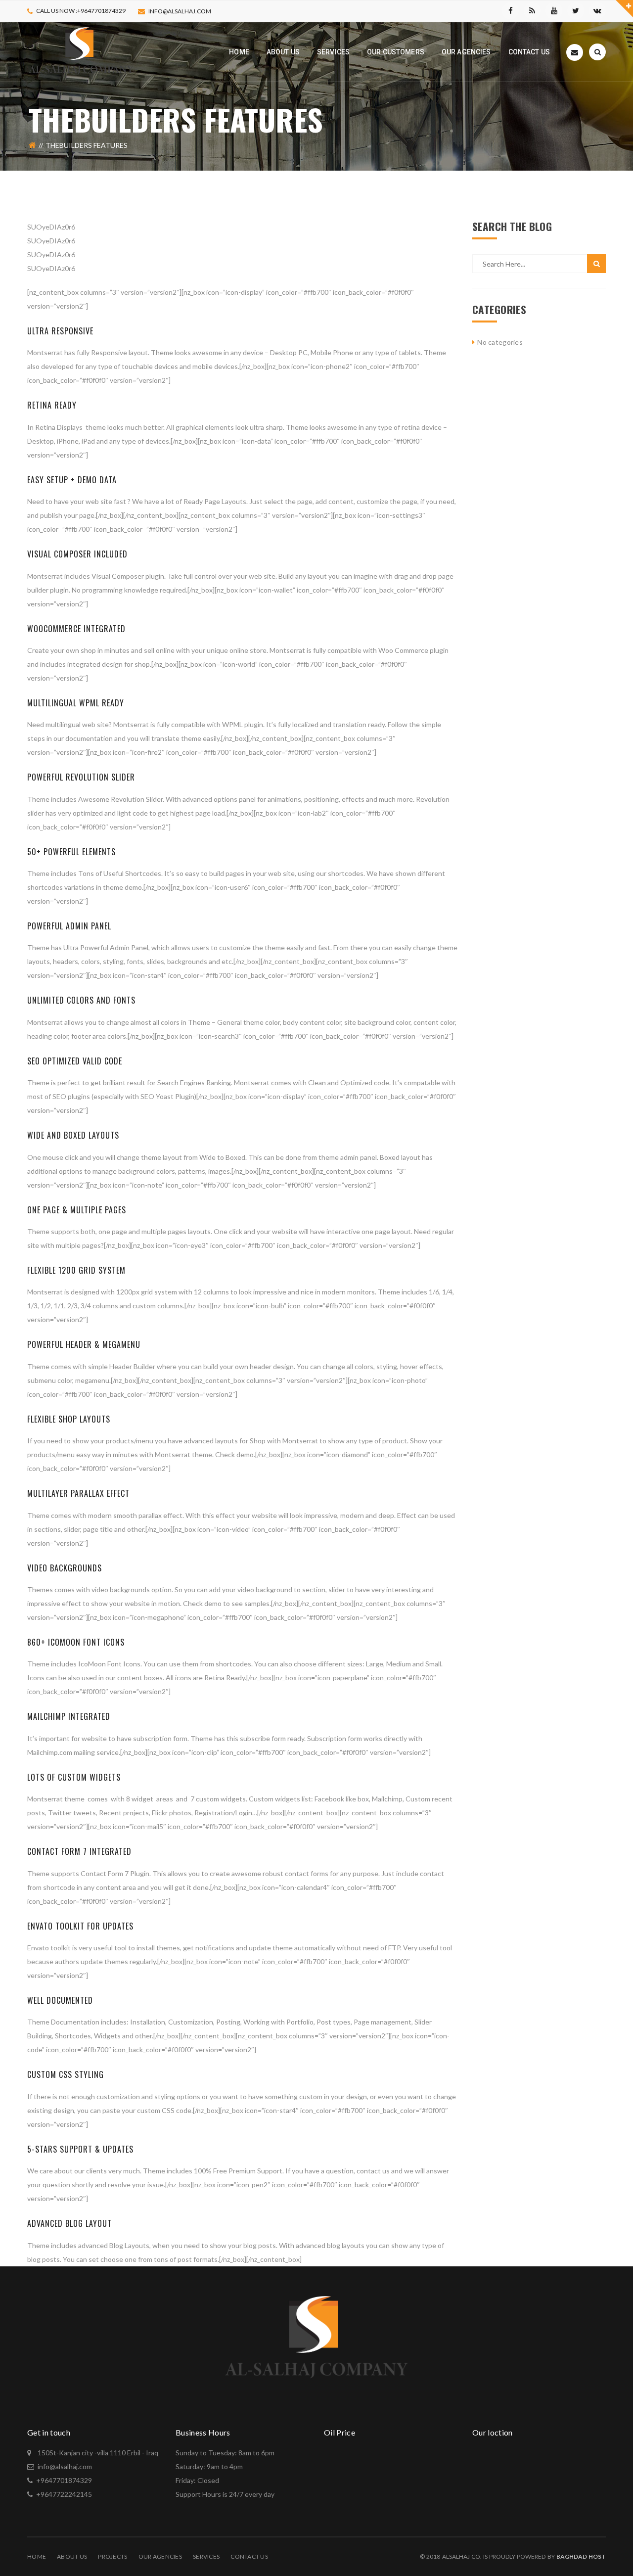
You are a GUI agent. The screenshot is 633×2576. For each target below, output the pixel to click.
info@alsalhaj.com (180, 11)
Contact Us (249, 2556)
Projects (113, 2556)
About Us (72, 2556)
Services (206, 2556)
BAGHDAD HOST (581, 2556)
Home (37, 2556)
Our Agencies (160, 2556)
